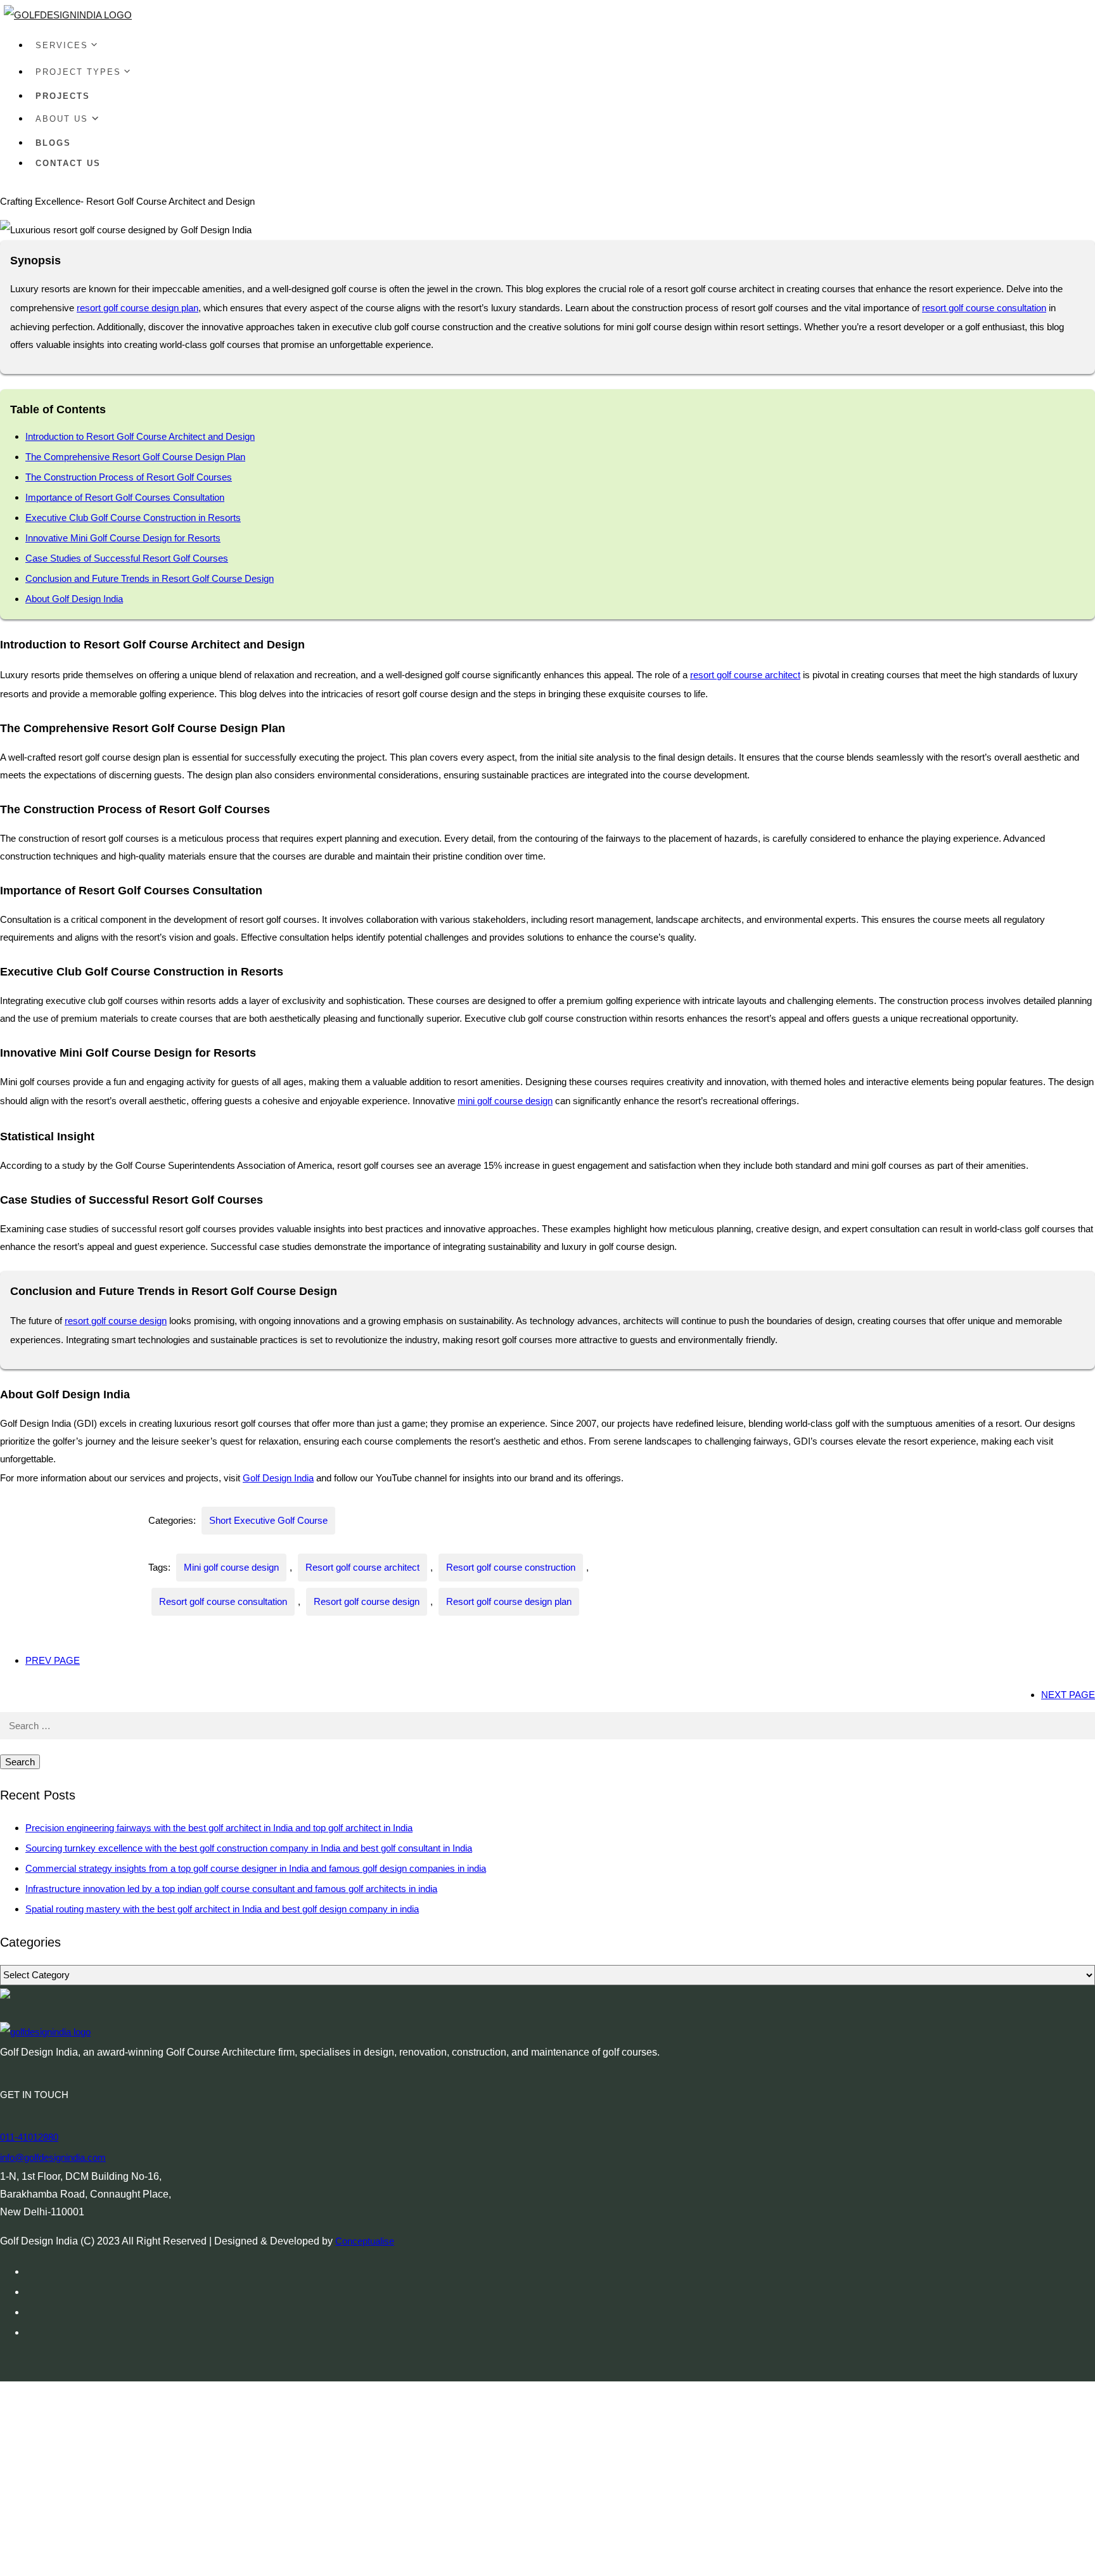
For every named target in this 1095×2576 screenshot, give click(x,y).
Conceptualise (365, 2241)
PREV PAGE (53, 1660)
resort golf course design (116, 1321)
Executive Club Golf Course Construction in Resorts (133, 518)
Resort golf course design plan (509, 1601)
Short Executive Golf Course (268, 1520)
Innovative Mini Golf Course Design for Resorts (123, 538)
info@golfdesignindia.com (53, 2157)
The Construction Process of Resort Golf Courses (129, 477)
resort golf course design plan (138, 308)
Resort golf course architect (362, 1567)
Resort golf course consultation (223, 1601)
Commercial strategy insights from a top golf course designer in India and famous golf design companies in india (256, 1868)
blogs (53, 143)
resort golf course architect (745, 675)
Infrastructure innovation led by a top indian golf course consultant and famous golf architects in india (231, 1889)
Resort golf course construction (511, 1567)
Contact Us (68, 163)
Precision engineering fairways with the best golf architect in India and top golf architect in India (219, 1828)
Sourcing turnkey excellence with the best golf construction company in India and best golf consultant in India (249, 1848)
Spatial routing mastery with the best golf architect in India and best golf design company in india (222, 1909)
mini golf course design (505, 1101)
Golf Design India (278, 1478)
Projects (63, 96)
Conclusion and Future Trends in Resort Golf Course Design (150, 578)
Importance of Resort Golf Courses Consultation (125, 497)
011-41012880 (29, 2137)
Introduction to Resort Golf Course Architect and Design (140, 436)
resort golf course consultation (984, 308)
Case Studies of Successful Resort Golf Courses (127, 558)
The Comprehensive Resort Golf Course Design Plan (135, 457)
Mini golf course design (231, 1567)
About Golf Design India (74, 599)
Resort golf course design (367, 1601)
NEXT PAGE (1068, 1695)
